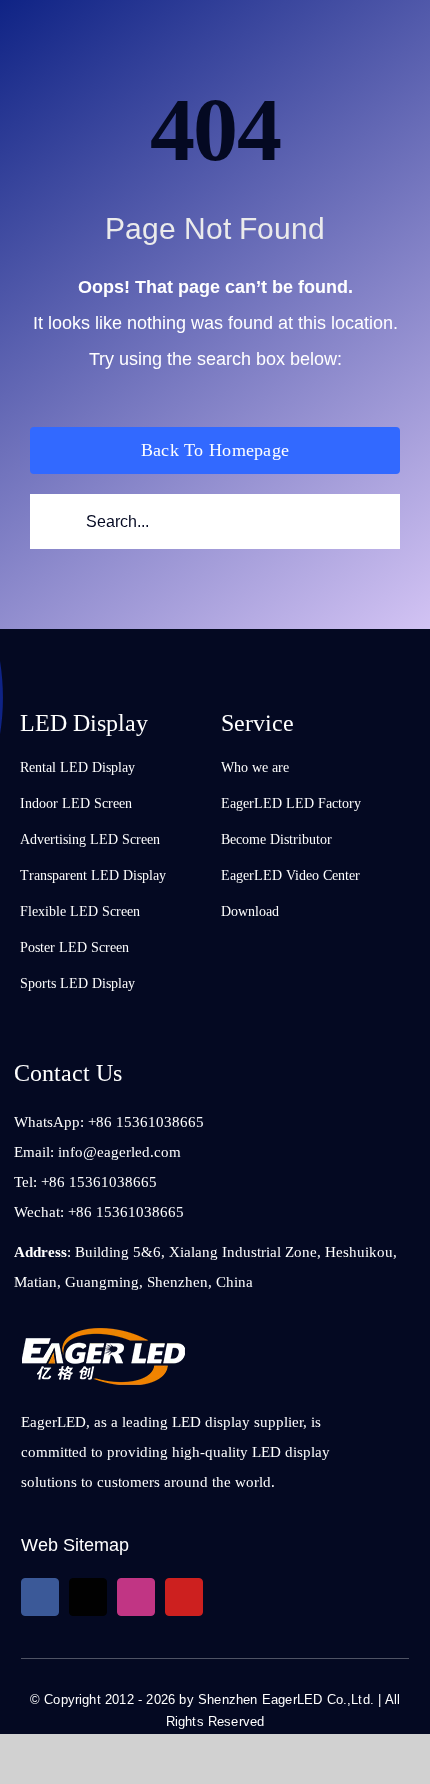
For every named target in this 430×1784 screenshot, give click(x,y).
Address (40, 1252)
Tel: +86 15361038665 (85, 1182)
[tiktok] (88, 1597)
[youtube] (184, 1597)
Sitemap (96, 1545)
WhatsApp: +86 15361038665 (109, 1122)
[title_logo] (103, 1336)
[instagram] (136, 1597)
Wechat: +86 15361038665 (99, 1212)
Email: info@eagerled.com (97, 1152)
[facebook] (40, 1597)
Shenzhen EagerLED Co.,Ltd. (286, 1699)
